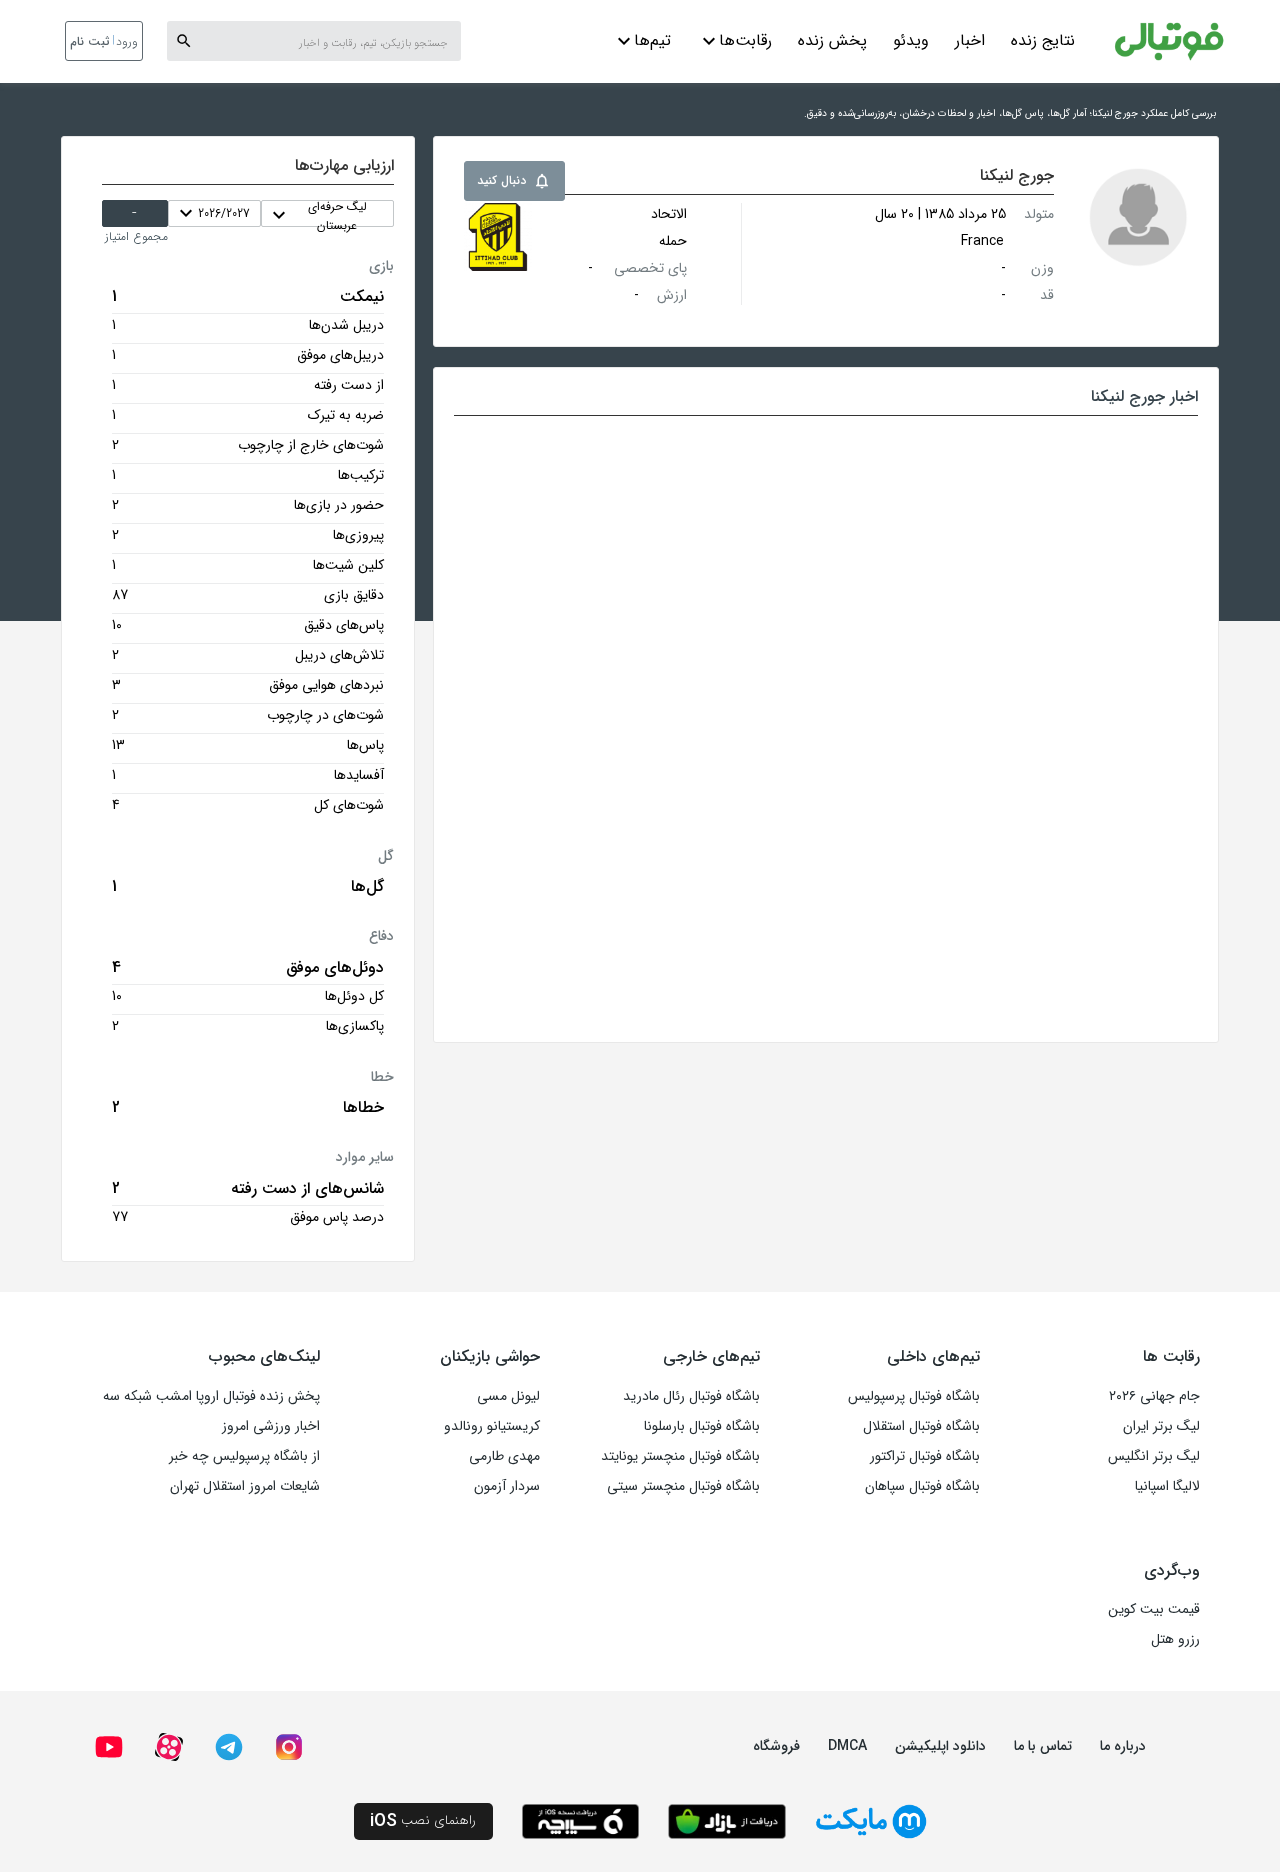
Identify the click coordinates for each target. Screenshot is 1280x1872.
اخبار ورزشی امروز (271, 1426)
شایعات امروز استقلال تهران (245, 1486)
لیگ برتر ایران (1161, 1426)
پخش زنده (832, 40)
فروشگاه (776, 1746)
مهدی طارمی (504, 1456)
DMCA (847, 1746)
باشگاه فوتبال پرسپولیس (914, 1396)
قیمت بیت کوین (1154, 1609)
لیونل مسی (508, 1396)
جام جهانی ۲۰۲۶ (1154, 1396)
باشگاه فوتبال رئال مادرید (691, 1396)
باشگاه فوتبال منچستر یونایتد (680, 1456)
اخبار (970, 40)
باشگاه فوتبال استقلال (921, 1426)
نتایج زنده (1043, 40)
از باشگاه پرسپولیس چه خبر (244, 1456)
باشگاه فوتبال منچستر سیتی (683, 1486)
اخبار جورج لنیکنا (1144, 396)
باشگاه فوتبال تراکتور (925, 1456)
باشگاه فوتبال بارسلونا (702, 1426)
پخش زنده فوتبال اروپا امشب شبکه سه (211, 1396)
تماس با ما (1043, 1746)
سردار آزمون (507, 1486)
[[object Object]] (498, 237)
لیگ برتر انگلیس (1154, 1456)
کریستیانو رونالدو (492, 1426)
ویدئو (911, 40)
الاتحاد (669, 214)
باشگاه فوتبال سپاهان (922, 1486)
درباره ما (1123, 1746)
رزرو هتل (1175, 1639)
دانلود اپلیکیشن (940, 1746)
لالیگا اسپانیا (1167, 1486)
